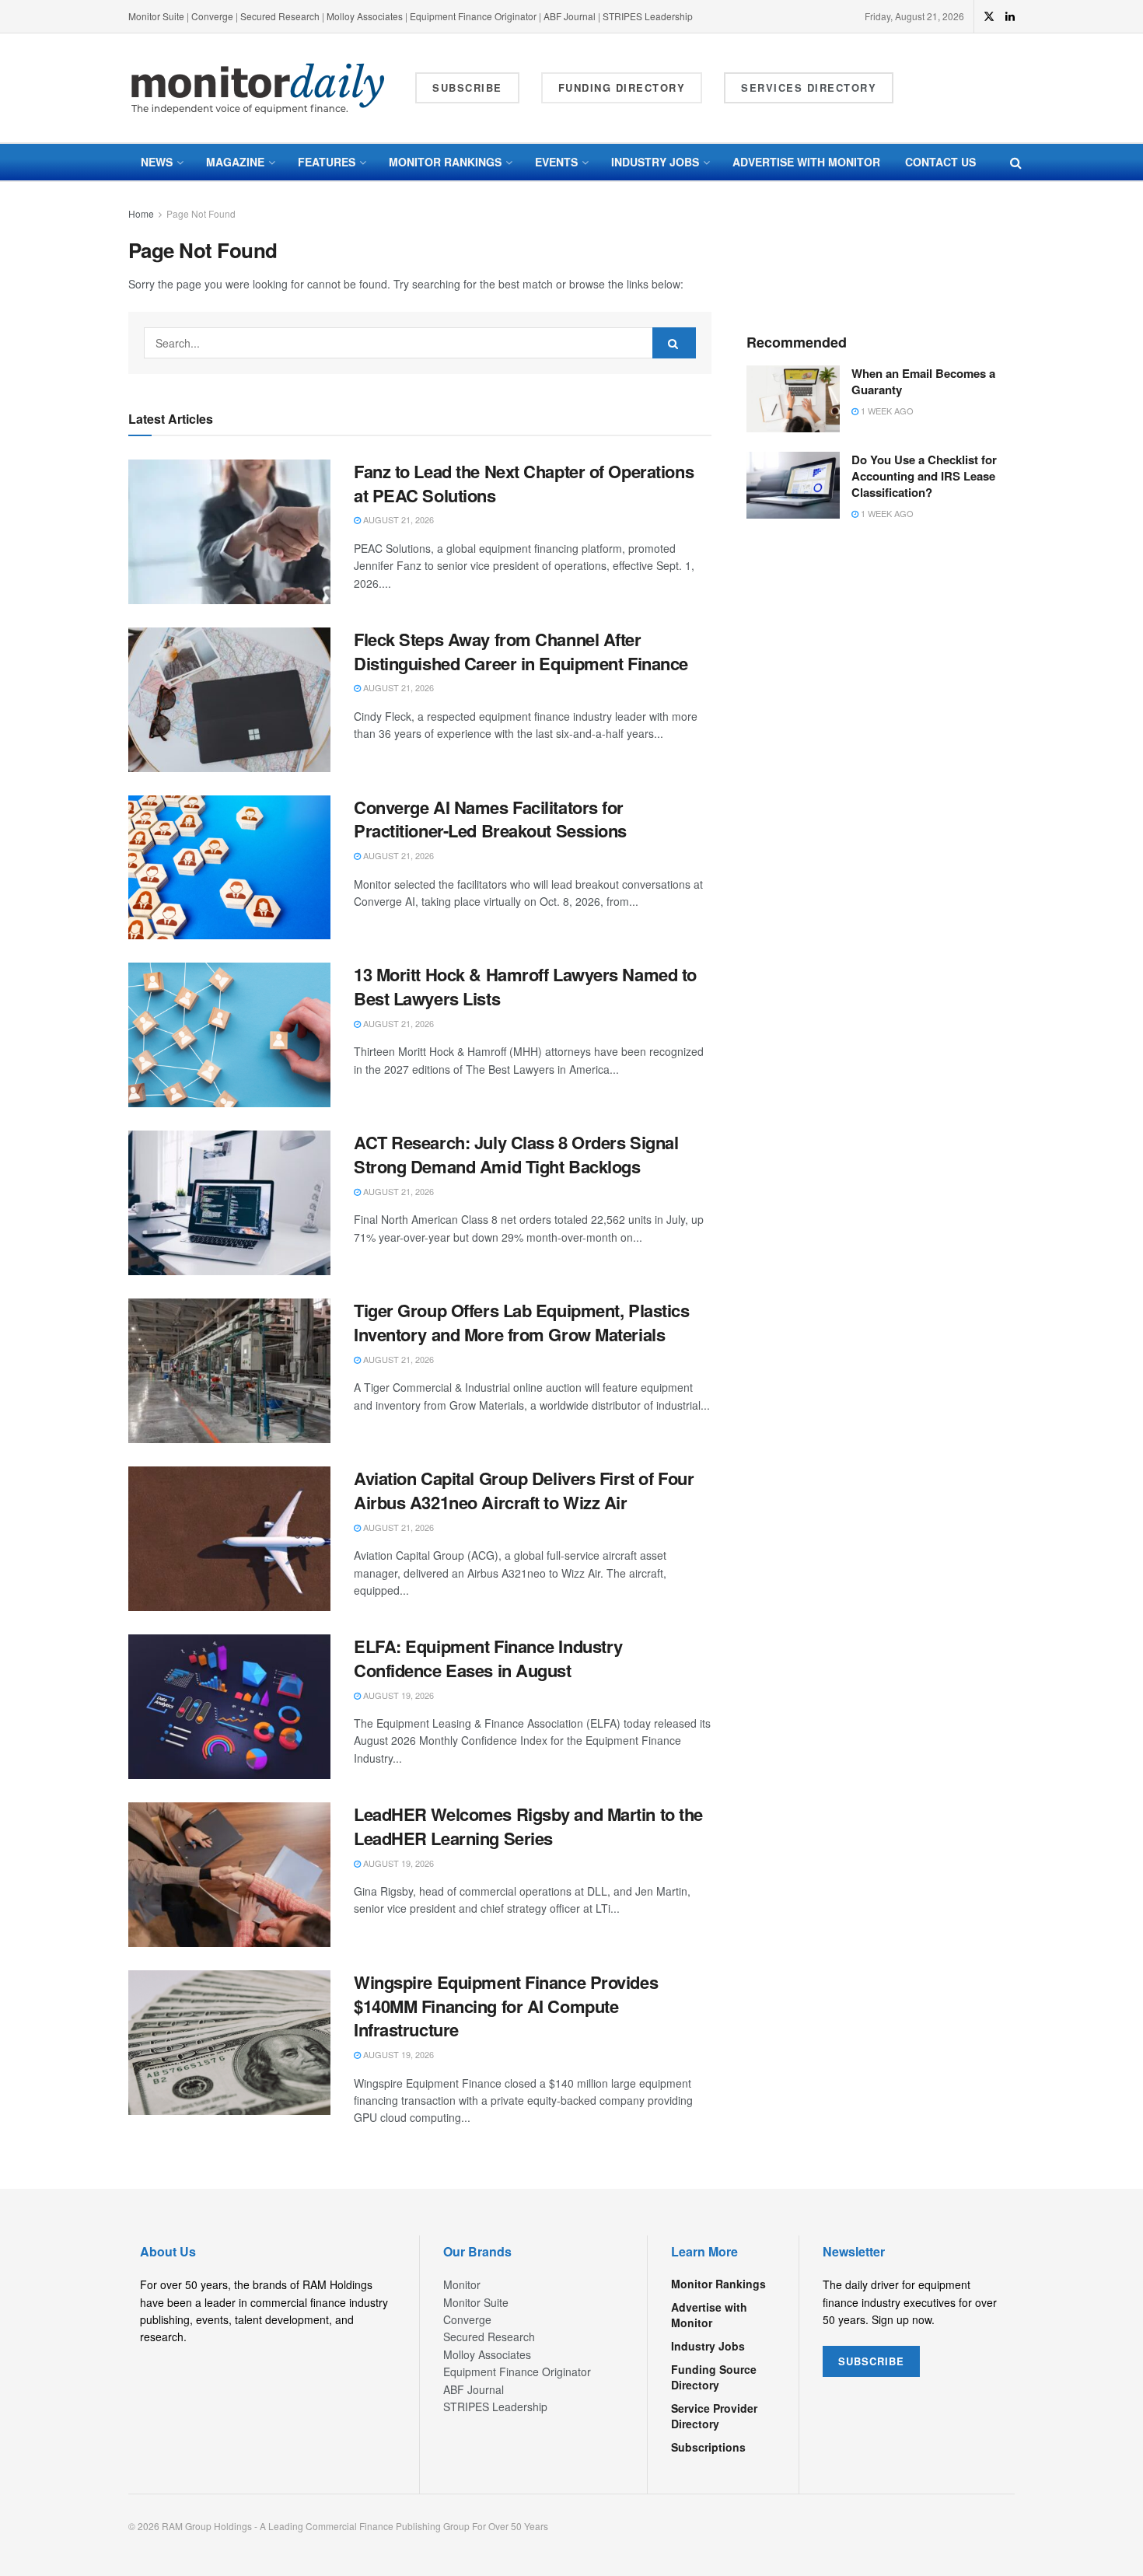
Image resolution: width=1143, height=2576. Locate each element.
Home (141, 213)
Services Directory (809, 87)
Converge (212, 16)
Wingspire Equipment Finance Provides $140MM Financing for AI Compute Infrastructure (506, 2006)
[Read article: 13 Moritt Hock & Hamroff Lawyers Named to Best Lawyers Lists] (229, 1035)
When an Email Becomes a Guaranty (923, 381)
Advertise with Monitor (806, 162)
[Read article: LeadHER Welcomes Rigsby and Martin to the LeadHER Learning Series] (229, 1875)
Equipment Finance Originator (473, 16)
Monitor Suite (156, 16)
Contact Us (940, 162)
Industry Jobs (655, 162)
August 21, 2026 (397, 519)
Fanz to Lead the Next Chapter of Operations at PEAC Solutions (524, 483)
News (157, 162)
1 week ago (886, 411)
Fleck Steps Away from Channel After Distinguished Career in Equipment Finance (521, 651)
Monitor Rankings (445, 162)
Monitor (462, 2284)
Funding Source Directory (714, 2377)
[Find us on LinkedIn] (1010, 16)
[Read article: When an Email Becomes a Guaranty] (793, 399)
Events (556, 162)
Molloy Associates (366, 16)
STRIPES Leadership (648, 16)
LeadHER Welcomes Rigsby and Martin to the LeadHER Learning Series (528, 1826)
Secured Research (280, 16)
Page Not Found (201, 213)
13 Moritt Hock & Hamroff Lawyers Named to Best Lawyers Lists (525, 986)
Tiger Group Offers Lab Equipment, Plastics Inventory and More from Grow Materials (522, 1322)
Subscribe (467, 87)
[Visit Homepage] (258, 88)
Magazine (235, 162)
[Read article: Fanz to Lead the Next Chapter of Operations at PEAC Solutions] (229, 532)
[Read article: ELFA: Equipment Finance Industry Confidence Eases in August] (229, 1707)
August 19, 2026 (397, 1695)
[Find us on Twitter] (989, 16)
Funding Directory (622, 87)
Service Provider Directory (714, 2416)
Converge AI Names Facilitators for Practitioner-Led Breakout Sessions (490, 819)
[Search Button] (1016, 162)
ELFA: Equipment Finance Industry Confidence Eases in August (488, 1658)
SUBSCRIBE (871, 2361)
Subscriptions (708, 2447)
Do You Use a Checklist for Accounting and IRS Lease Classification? (924, 476)
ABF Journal (570, 16)
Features (327, 162)
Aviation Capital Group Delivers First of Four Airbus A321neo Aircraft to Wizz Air (524, 1490)
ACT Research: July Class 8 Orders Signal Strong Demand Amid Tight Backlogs (516, 1154)
